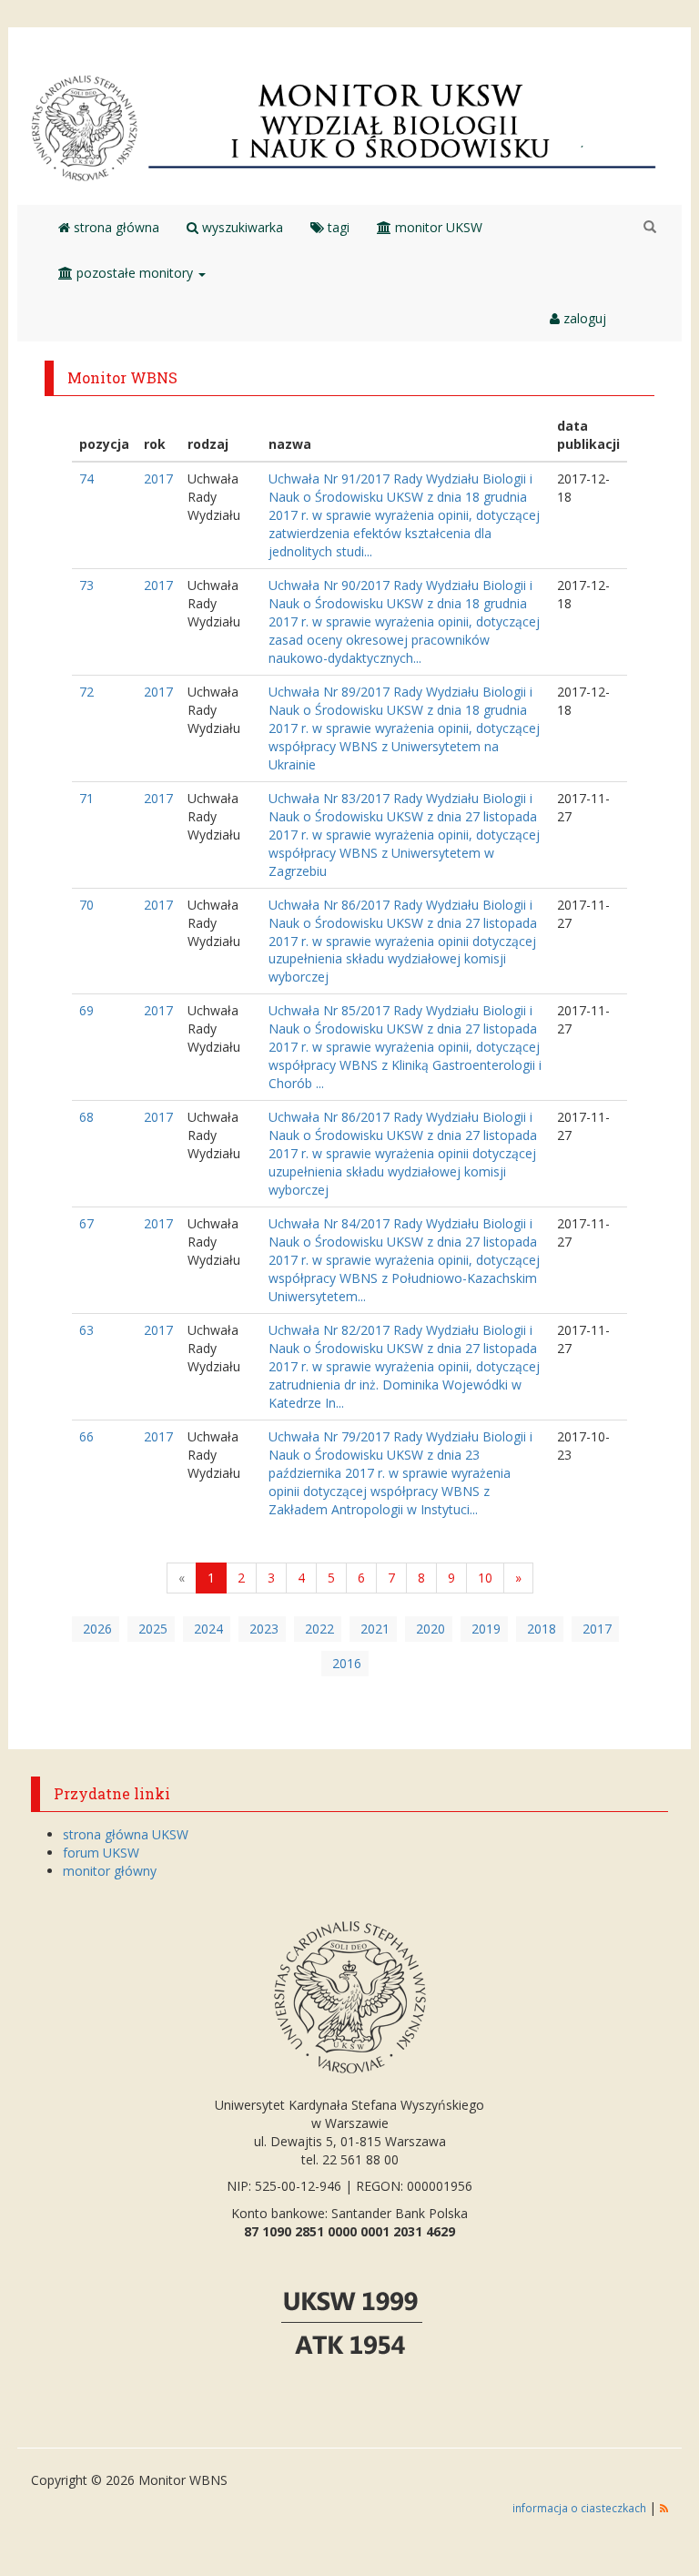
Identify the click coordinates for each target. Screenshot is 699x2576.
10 (485, 1578)
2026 (97, 1629)
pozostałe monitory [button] (135, 273)
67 (86, 1223)
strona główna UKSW (126, 1834)
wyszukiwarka (241, 227)
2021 (375, 1629)
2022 (319, 1629)
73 (86, 585)
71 (86, 798)
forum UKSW (101, 1853)
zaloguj (583, 318)
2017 (158, 479)
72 (86, 692)
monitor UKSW (437, 227)
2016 (347, 1663)
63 (86, 1330)
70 (86, 905)
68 (86, 1117)
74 (86, 479)
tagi (337, 227)
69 (86, 1010)
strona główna (115, 227)
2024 (208, 1629)
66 (86, 1436)
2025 (153, 1629)
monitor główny (110, 1871)
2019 (486, 1629)
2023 (264, 1629)
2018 (542, 1629)
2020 (431, 1629)
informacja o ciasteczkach (581, 2508)
